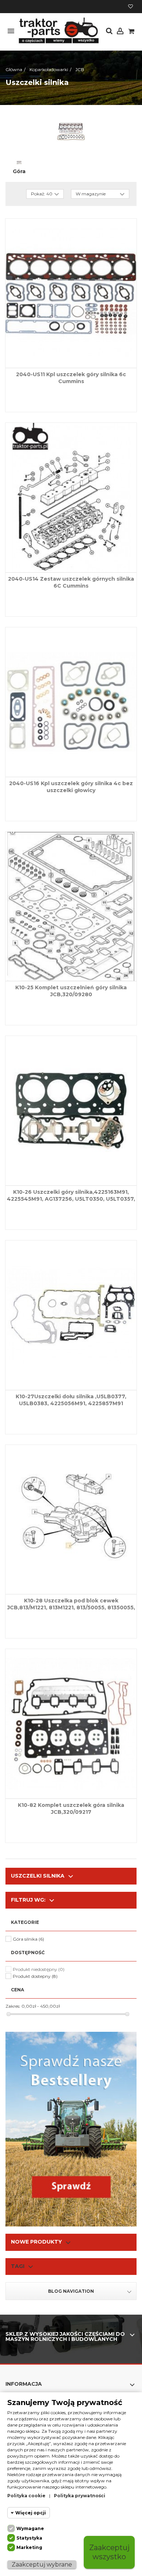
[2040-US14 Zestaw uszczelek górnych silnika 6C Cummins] (71, 498)
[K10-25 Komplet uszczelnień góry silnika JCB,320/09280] (71, 907)
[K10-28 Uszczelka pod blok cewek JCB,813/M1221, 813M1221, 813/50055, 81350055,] (71, 1520)
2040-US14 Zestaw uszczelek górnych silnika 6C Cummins (71, 582)
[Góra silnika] (19, 163)
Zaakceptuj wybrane (42, 2565)
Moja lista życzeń (131, 7)
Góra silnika (28, 1939)
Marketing (29, 2547)
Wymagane (30, 2528)
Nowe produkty (36, 2242)
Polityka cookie (26, 2496)
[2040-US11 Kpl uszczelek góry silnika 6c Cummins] (71, 293)
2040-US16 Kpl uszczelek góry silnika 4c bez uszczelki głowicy (71, 787)
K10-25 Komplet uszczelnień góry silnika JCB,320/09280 (71, 991)
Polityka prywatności (80, 2496)
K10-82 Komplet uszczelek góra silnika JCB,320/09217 (71, 1809)
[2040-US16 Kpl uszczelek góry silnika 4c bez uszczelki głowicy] (71, 702)
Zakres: (13, 2006)
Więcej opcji (31, 2513)
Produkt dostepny (35, 1976)
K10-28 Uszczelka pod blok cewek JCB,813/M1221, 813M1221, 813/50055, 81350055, (71, 1604)
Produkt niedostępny (39, 1969)
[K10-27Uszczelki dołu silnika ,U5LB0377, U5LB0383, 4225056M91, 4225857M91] (71, 1315)
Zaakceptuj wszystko (109, 2552)
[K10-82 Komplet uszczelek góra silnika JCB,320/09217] (71, 1724)
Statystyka (29, 2538)
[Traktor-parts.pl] (58, 31)
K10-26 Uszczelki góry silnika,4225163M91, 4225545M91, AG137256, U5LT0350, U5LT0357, (71, 1195)
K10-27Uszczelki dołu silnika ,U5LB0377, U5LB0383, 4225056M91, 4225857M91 (71, 1400)
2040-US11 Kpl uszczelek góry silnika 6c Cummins (71, 378)
